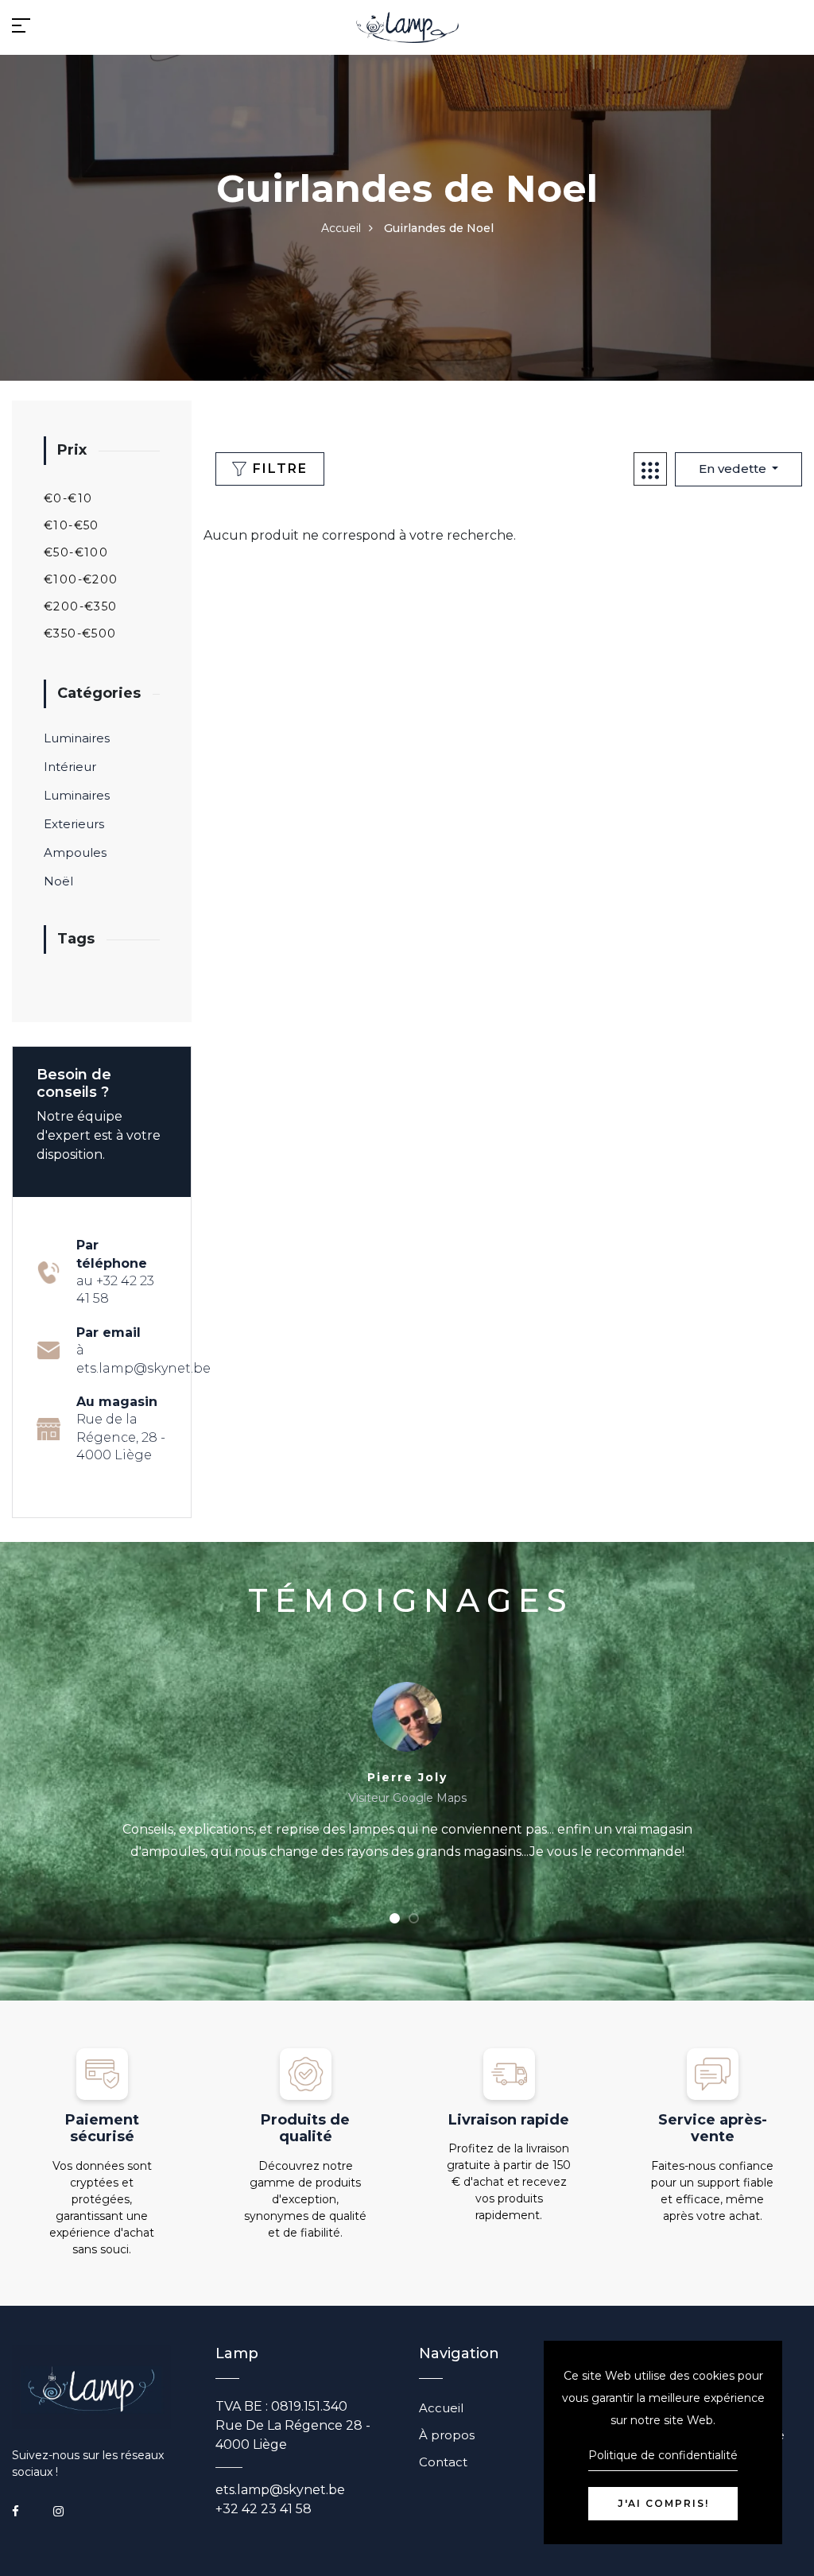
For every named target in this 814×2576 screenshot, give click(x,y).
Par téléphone (115, 1272)
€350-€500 (80, 633)
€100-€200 (81, 579)
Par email (143, 1350)
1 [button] (395, 1919)
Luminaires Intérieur (77, 752)
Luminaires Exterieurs (77, 810)
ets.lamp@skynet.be (280, 2490)
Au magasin (121, 1428)
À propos (447, 2435)
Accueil (341, 228)
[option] (407, 1782)
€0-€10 (68, 498)
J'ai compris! (663, 2503)
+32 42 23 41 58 (264, 2509)
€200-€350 (81, 606)
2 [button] (414, 1919)
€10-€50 (72, 525)
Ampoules (75, 852)
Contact (443, 2462)
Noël (58, 881)
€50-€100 (76, 552)
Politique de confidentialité (663, 2455)
